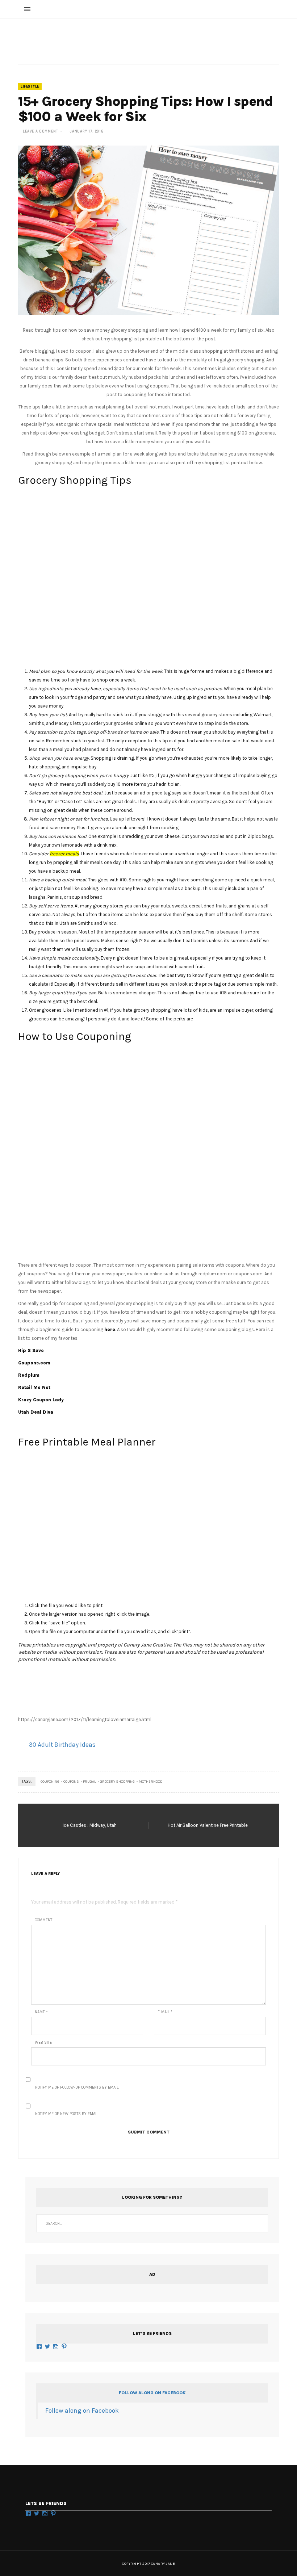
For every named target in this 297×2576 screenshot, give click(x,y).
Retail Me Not (34, 1387)
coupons (71, 1782)
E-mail (165, 2012)
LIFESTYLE (30, 87)
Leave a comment (41, 131)
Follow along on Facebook (152, 2393)
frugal (89, 1782)
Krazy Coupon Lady (41, 1400)
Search (259, 2223)
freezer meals (64, 854)
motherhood (151, 1782)
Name (41, 2012)
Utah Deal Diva (36, 1412)
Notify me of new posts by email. (67, 2114)
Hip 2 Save (31, 1350)
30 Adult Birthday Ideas (62, 1745)
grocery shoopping (117, 1782)
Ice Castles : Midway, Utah (90, 1825)
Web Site (43, 2042)
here (110, 1329)
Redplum (29, 1375)
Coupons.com (34, 1363)
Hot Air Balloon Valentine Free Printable (208, 1825)
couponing (50, 1782)
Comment (43, 1920)
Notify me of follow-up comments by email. (77, 2087)
